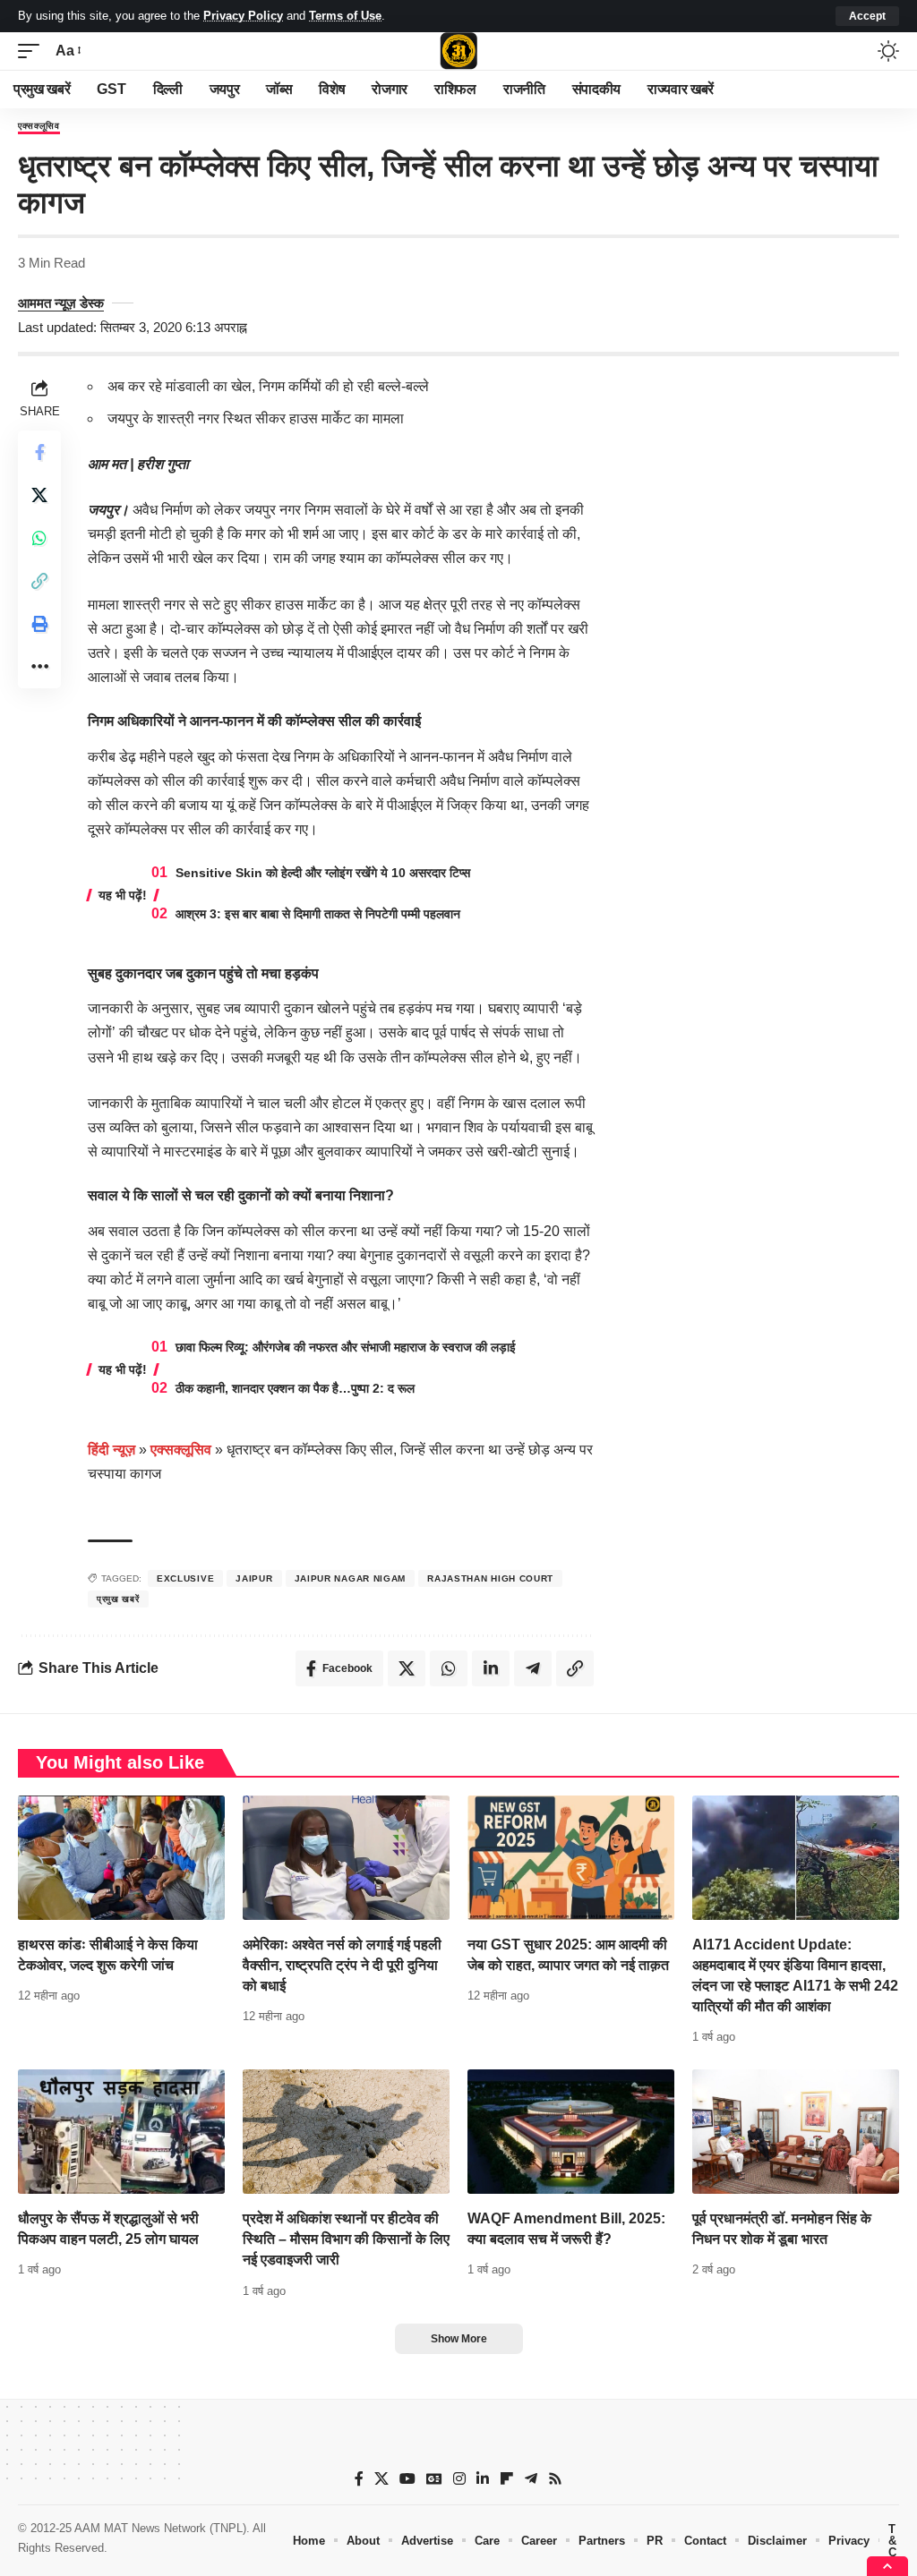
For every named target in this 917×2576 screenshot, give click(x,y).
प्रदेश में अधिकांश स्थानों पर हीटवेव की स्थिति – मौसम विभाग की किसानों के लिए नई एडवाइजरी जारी (346, 2239)
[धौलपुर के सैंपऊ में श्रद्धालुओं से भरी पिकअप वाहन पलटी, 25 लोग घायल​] (121, 2132)
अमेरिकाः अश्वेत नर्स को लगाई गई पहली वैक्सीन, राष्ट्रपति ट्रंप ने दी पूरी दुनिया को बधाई (342, 1965)
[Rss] (555, 2479)
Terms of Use (345, 16)
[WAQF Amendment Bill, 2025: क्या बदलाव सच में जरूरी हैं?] (571, 2132)
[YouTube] (407, 2479)
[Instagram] (459, 2479)
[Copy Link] (39, 581)
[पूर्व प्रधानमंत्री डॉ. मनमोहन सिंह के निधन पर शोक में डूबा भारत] (796, 2132)
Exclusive (185, 1578)
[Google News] (434, 2479)
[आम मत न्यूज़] (458, 51)
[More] (39, 667)
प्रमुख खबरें (118, 1599)
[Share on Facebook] (39, 452)
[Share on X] (39, 495)
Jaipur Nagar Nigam (351, 1578)
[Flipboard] (507, 2479)
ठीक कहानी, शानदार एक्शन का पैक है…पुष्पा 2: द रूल (295, 1388)
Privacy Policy (243, 16)
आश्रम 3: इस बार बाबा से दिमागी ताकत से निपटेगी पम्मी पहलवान (318, 914)
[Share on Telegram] (533, 1668)
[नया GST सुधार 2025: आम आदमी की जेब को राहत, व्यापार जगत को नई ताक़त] (571, 1858)
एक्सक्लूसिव (39, 126)
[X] (381, 2479)
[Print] (39, 624)
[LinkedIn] (483, 2479)
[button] (867, 16)
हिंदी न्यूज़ (111, 1450)
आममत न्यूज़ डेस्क (61, 303)
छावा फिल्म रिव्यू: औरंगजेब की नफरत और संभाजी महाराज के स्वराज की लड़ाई (346, 1347)
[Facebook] (359, 2479)
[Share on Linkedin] (491, 1668)
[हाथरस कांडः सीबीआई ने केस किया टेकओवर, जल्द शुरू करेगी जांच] (121, 1858)
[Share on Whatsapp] (39, 538)
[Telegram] (531, 2479)
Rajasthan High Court (490, 1578)
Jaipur (254, 1578)
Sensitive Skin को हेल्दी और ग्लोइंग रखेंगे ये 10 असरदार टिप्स (323, 873)
